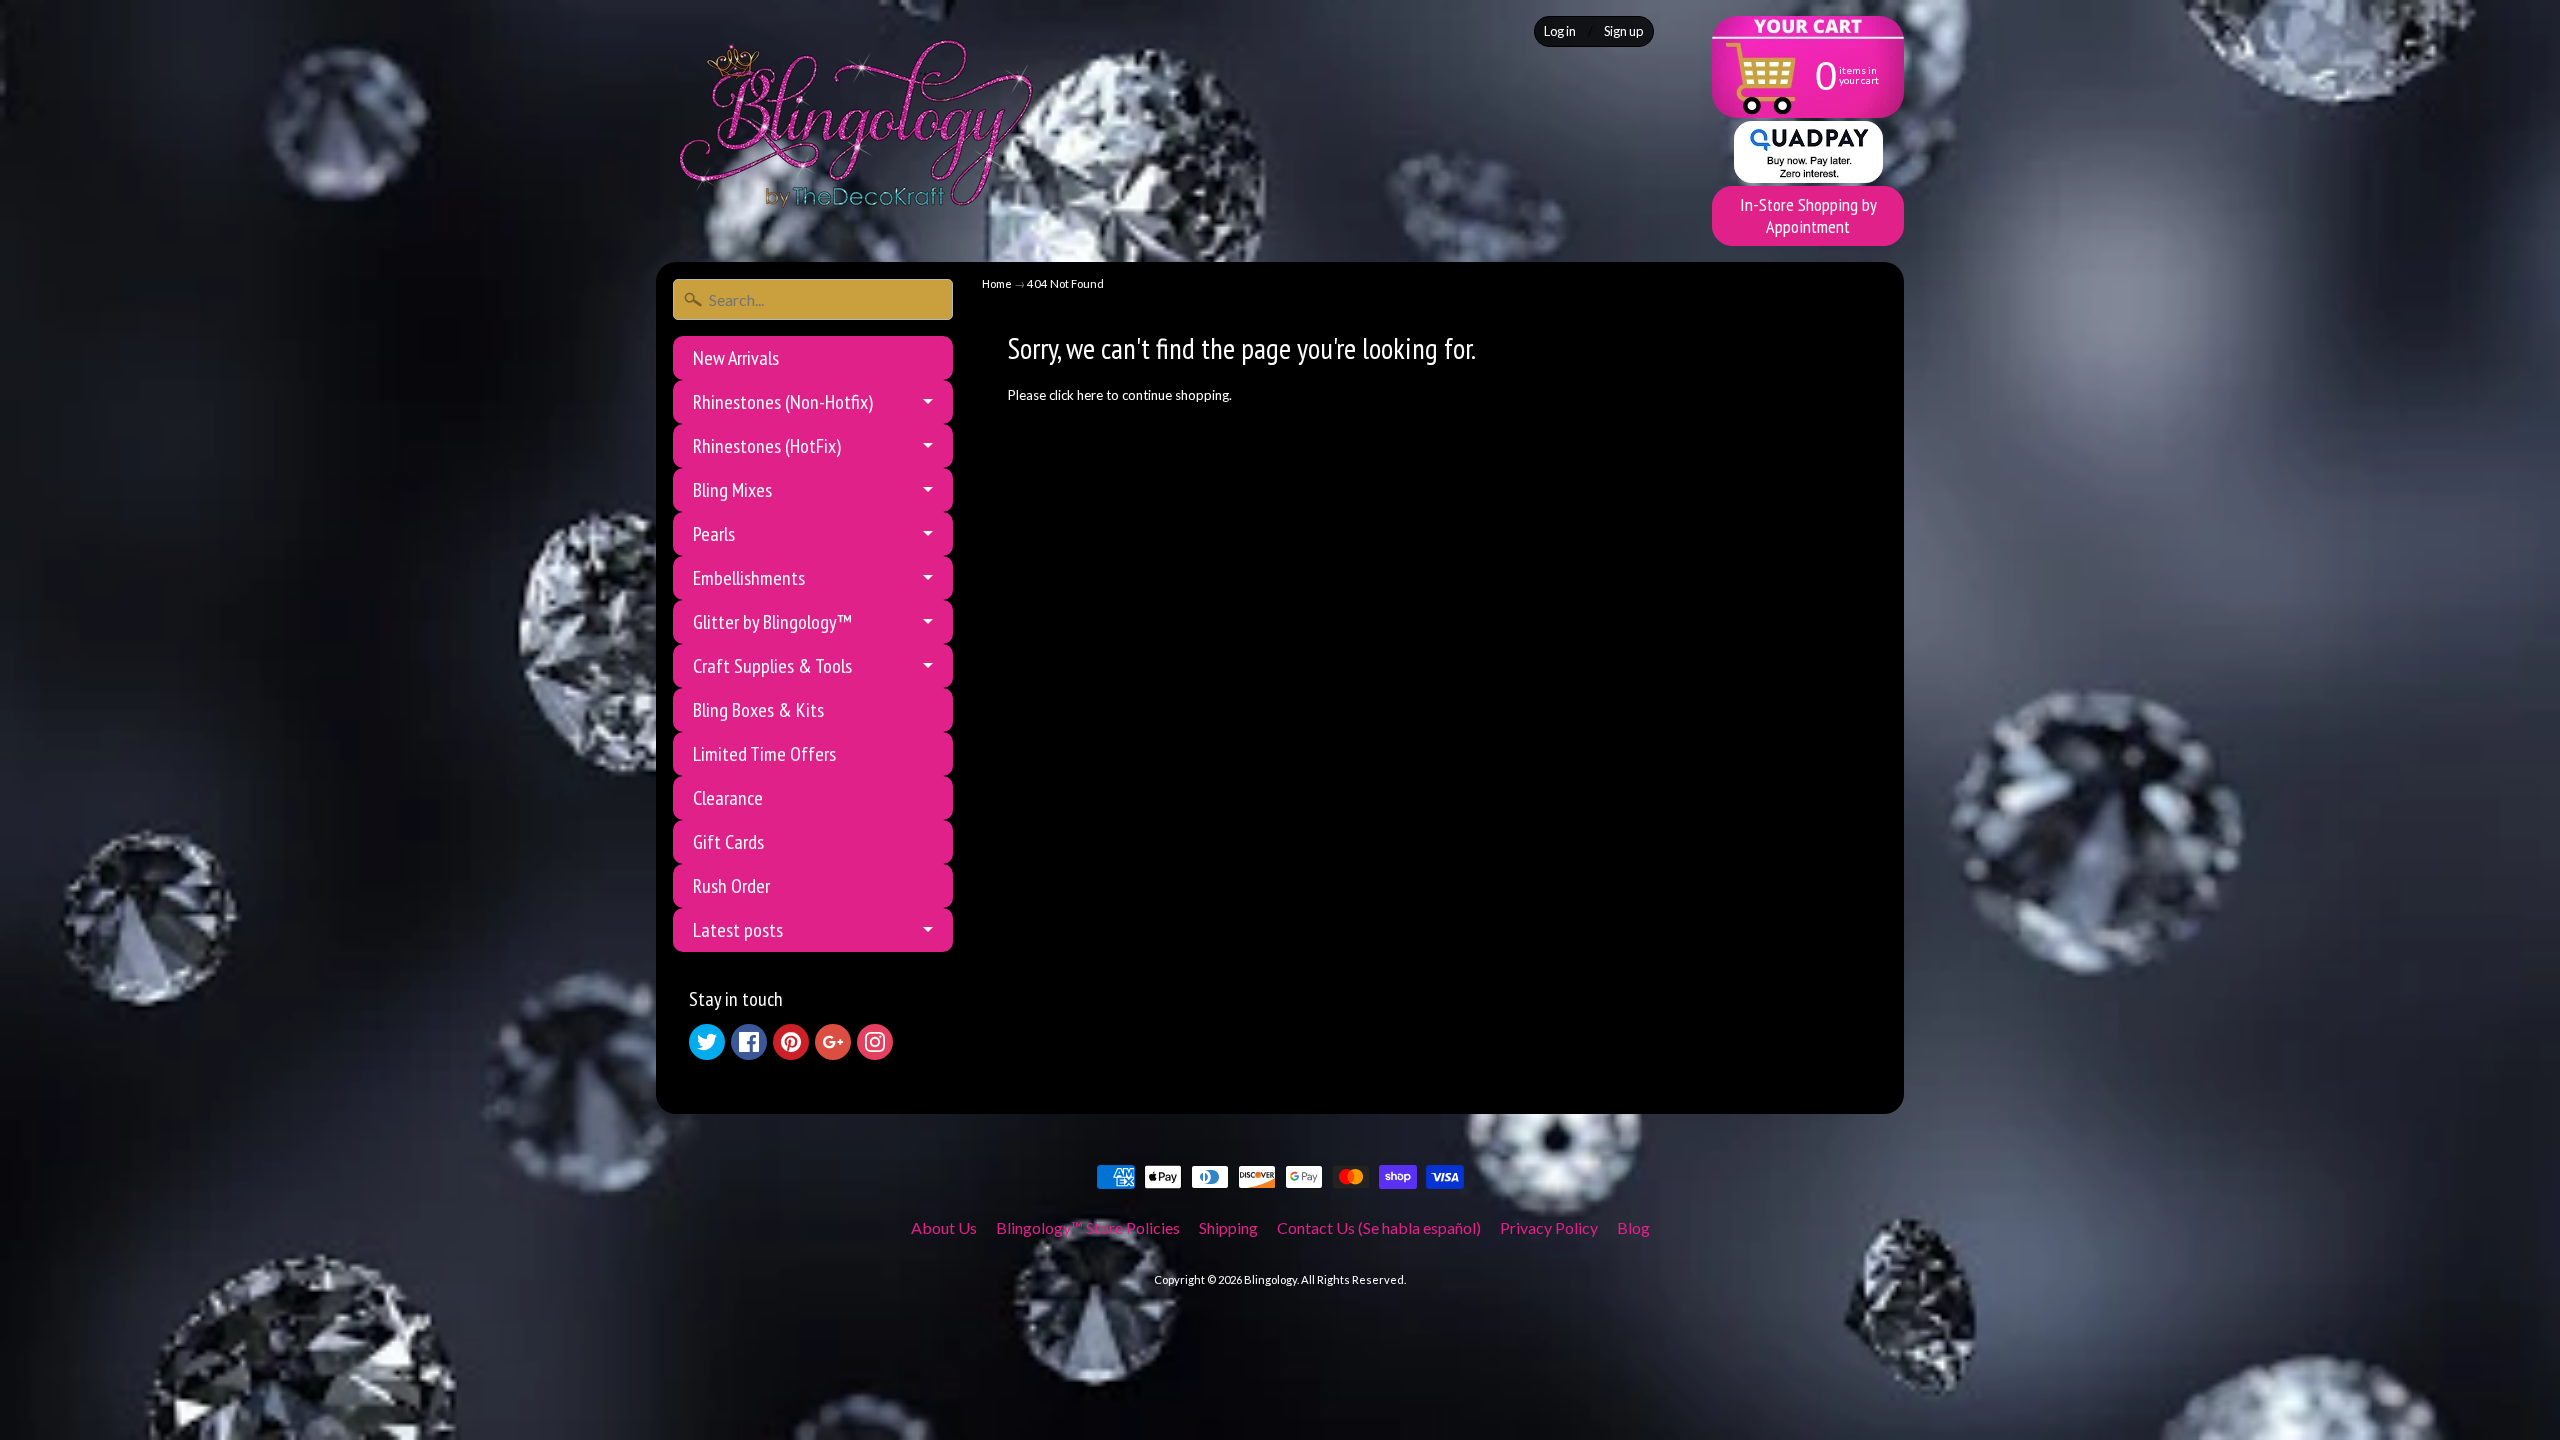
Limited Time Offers (764, 754)
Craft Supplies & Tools (772, 666)
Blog (1633, 1227)
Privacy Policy (1549, 1227)
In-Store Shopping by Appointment (1808, 215)
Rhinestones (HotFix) (767, 446)
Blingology (1270, 1279)
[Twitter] (707, 1042)
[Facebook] (749, 1042)
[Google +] (833, 1042)
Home (997, 283)
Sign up (1623, 31)
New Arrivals (736, 358)
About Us (944, 1227)
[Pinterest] (791, 1042)
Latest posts (738, 930)
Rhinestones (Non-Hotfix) (783, 402)
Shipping (1228, 1227)
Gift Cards (728, 842)
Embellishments (749, 578)
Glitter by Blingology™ (772, 622)
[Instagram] (875, 1042)
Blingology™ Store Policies (1088, 1227)
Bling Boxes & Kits (758, 710)
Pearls (714, 534)
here (1090, 395)
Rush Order (731, 886)
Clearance (728, 798)
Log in (1560, 31)
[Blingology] (856, 123)
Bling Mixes (732, 490)
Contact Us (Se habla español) (1379, 1227)
